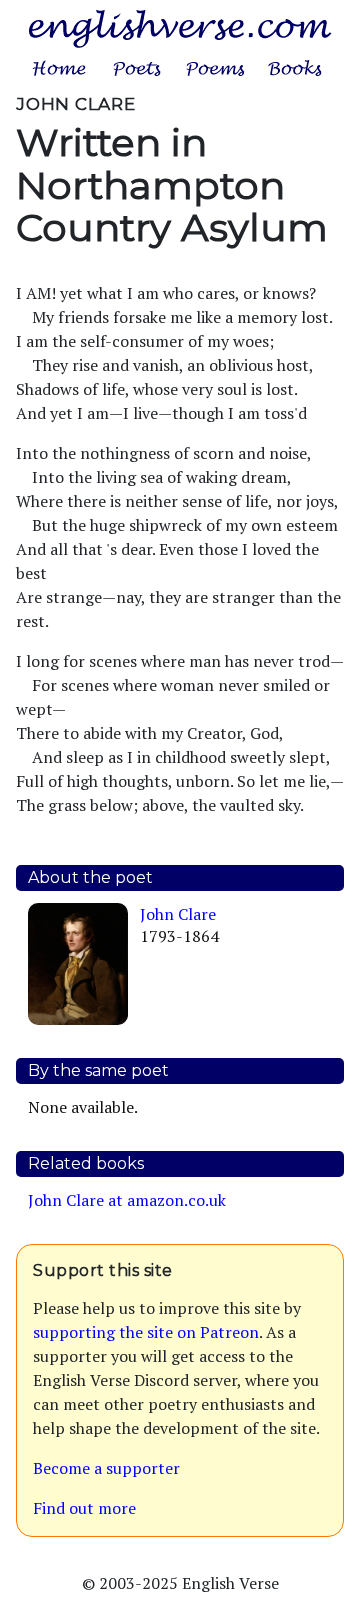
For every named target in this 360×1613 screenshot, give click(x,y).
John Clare (178, 914)
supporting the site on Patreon (146, 1332)
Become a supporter (106, 1468)
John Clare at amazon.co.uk (127, 1200)
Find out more (84, 1508)
